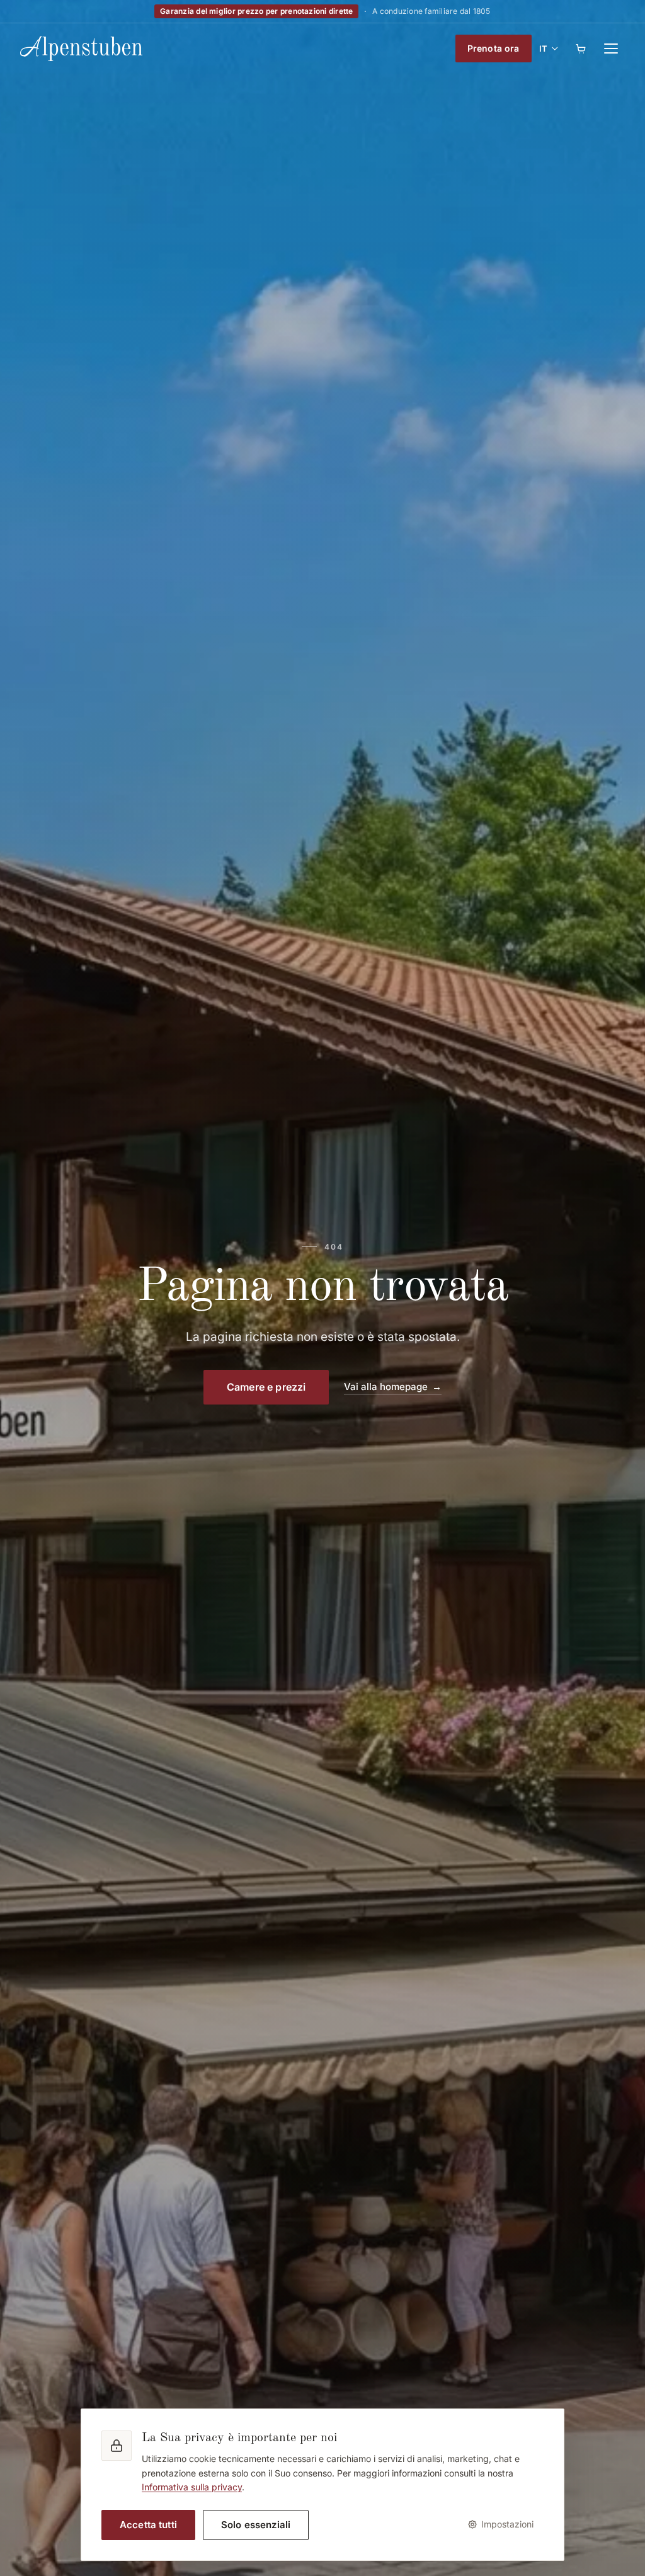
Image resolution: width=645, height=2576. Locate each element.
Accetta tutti (148, 2525)
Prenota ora (494, 48)
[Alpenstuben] (81, 48)
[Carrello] (581, 48)
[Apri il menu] (611, 48)
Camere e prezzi (266, 1387)
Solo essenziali (256, 2525)
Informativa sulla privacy (192, 2487)
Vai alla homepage (386, 1387)
